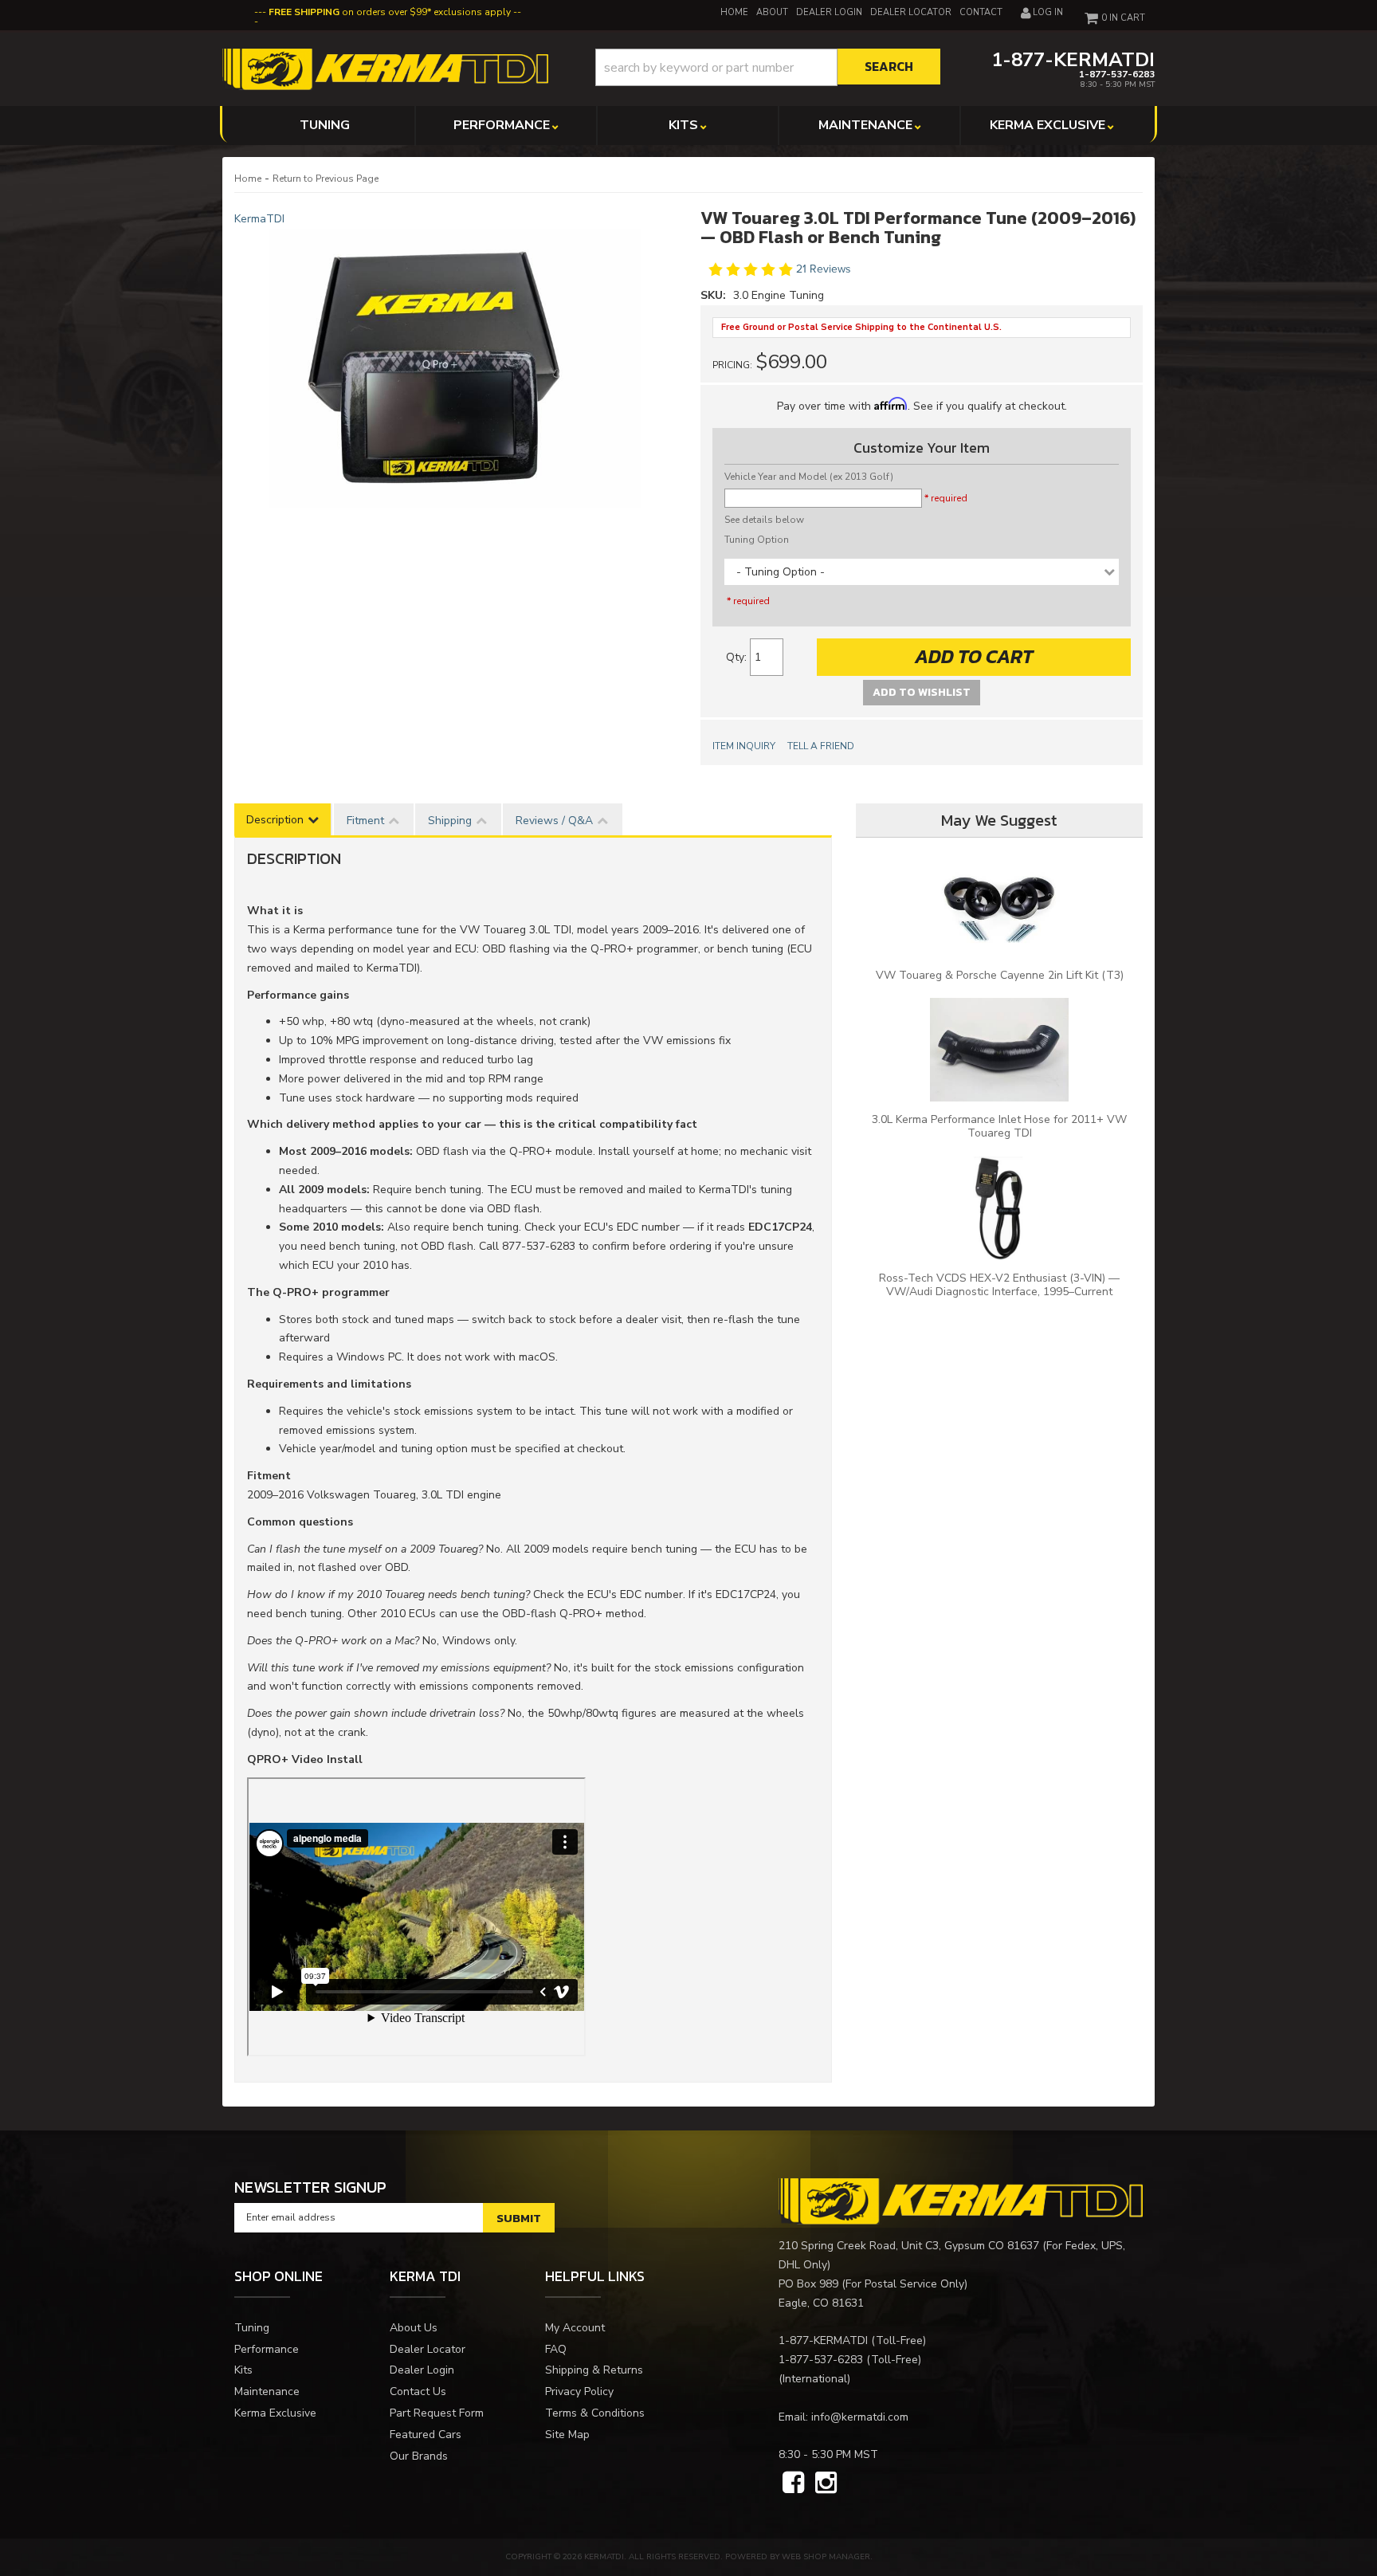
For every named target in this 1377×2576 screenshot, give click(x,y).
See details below (764, 520)
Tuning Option (757, 540)
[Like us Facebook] (793, 2484)
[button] (768, 67)
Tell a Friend (821, 746)
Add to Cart (974, 656)
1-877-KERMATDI (823, 2340)
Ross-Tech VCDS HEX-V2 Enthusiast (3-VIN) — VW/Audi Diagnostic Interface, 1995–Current (999, 1285)
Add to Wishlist (922, 692)
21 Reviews (824, 270)
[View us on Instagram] (826, 2484)
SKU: (715, 295)
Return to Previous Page (326, 179)
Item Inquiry (744, 746)
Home (248, 179)
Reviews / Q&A (554, 821)
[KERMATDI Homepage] (385, 68)
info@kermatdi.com (860, 2417)
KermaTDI (259, 219)
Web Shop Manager (826, 2557)
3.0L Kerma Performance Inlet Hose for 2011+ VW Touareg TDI (999, 1126)
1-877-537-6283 (821, 2360)
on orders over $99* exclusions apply (390, 12)
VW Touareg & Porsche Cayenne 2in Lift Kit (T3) (1000, 975)
